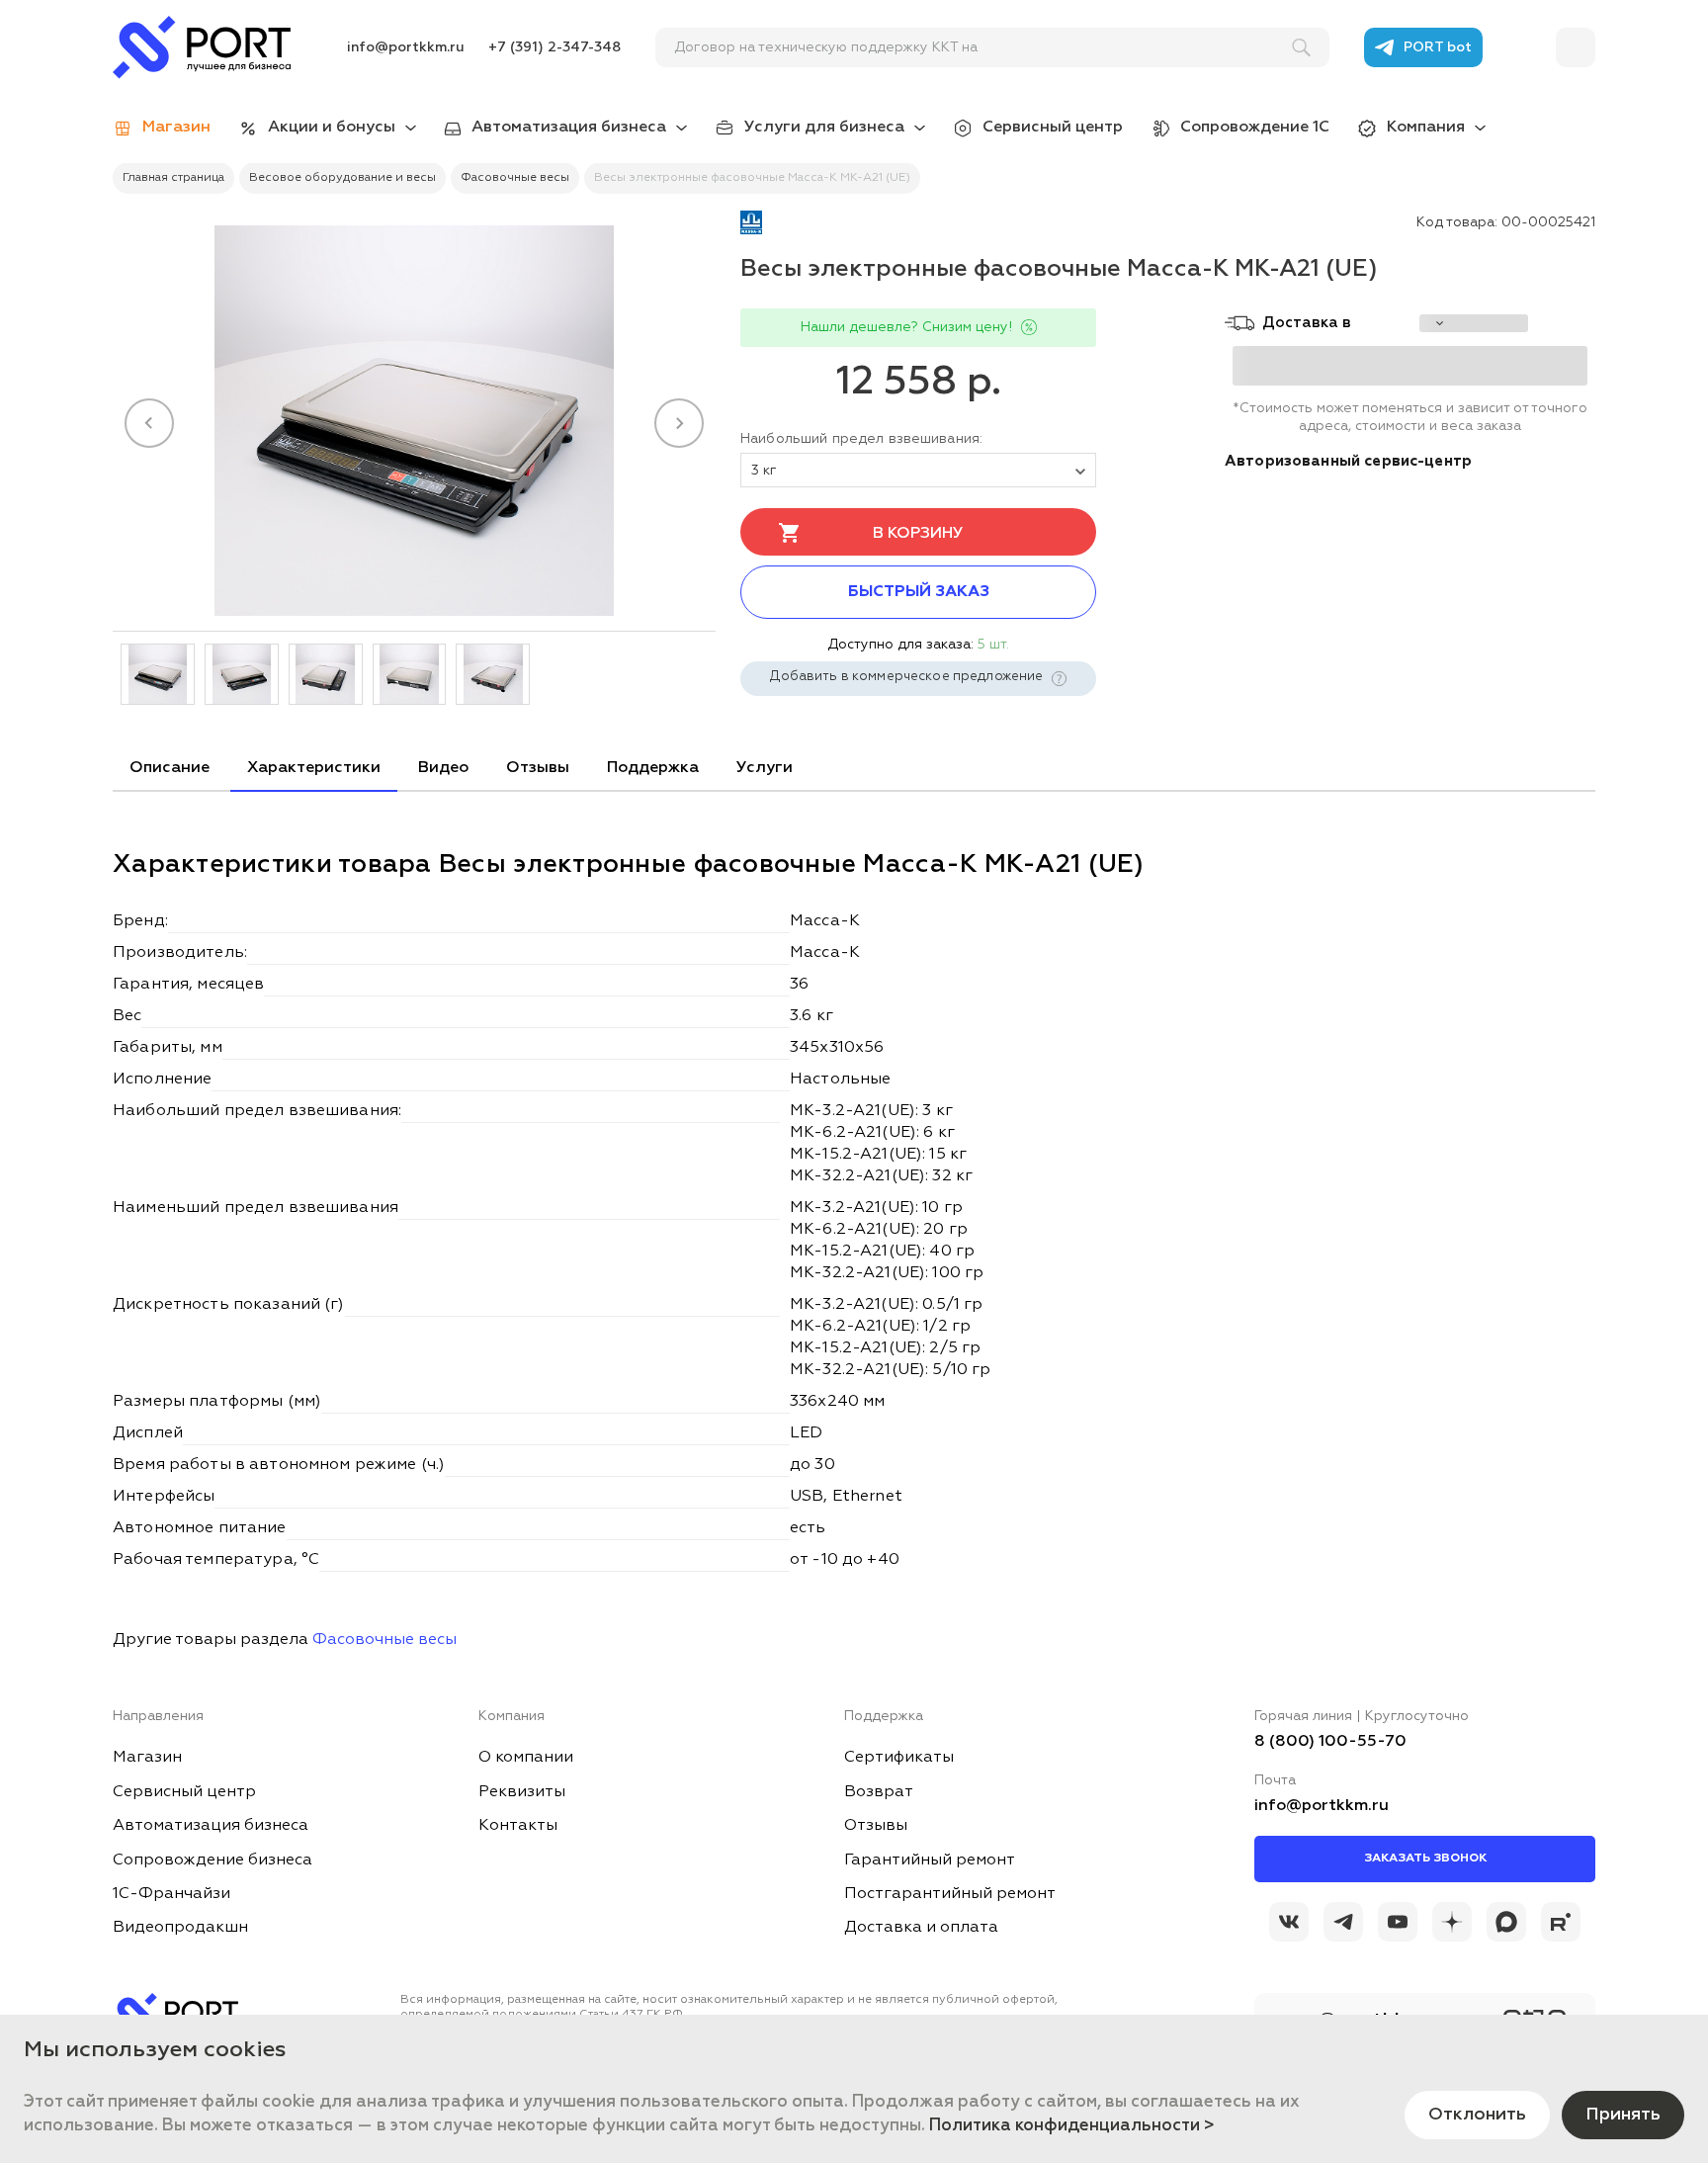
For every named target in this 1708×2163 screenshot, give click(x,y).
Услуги (765, 768)
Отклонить (1477, 2115)
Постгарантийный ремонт (950, 1894)
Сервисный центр (1053, 128)
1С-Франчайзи (171, 1894)
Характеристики (314, 768)
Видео (443, 768)
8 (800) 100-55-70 (1330, 1742)
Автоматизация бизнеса (569, 128)
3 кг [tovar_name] (765, 471)
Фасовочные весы (384, 1640)
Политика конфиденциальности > (1072, 2126)
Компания (1426, 128)
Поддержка (653, 768)
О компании (526, 1758)
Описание (170, 768)
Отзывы (538, 768)
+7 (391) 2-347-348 (555, 47)
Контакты (518, 1826)
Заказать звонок (1425, 1859)
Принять (1623, 2115)
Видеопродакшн (180, 1928)
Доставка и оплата (921, 1928)
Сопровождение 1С (1255, 128)
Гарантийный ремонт (930, 1860)
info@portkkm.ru (406, 47)
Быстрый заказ (919, 592)
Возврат (879, 1792)
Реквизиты (522, 1792)
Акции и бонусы (332, 128)
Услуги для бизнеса (824, 128)
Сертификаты (899, 1758)
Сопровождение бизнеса (213, 1860)
